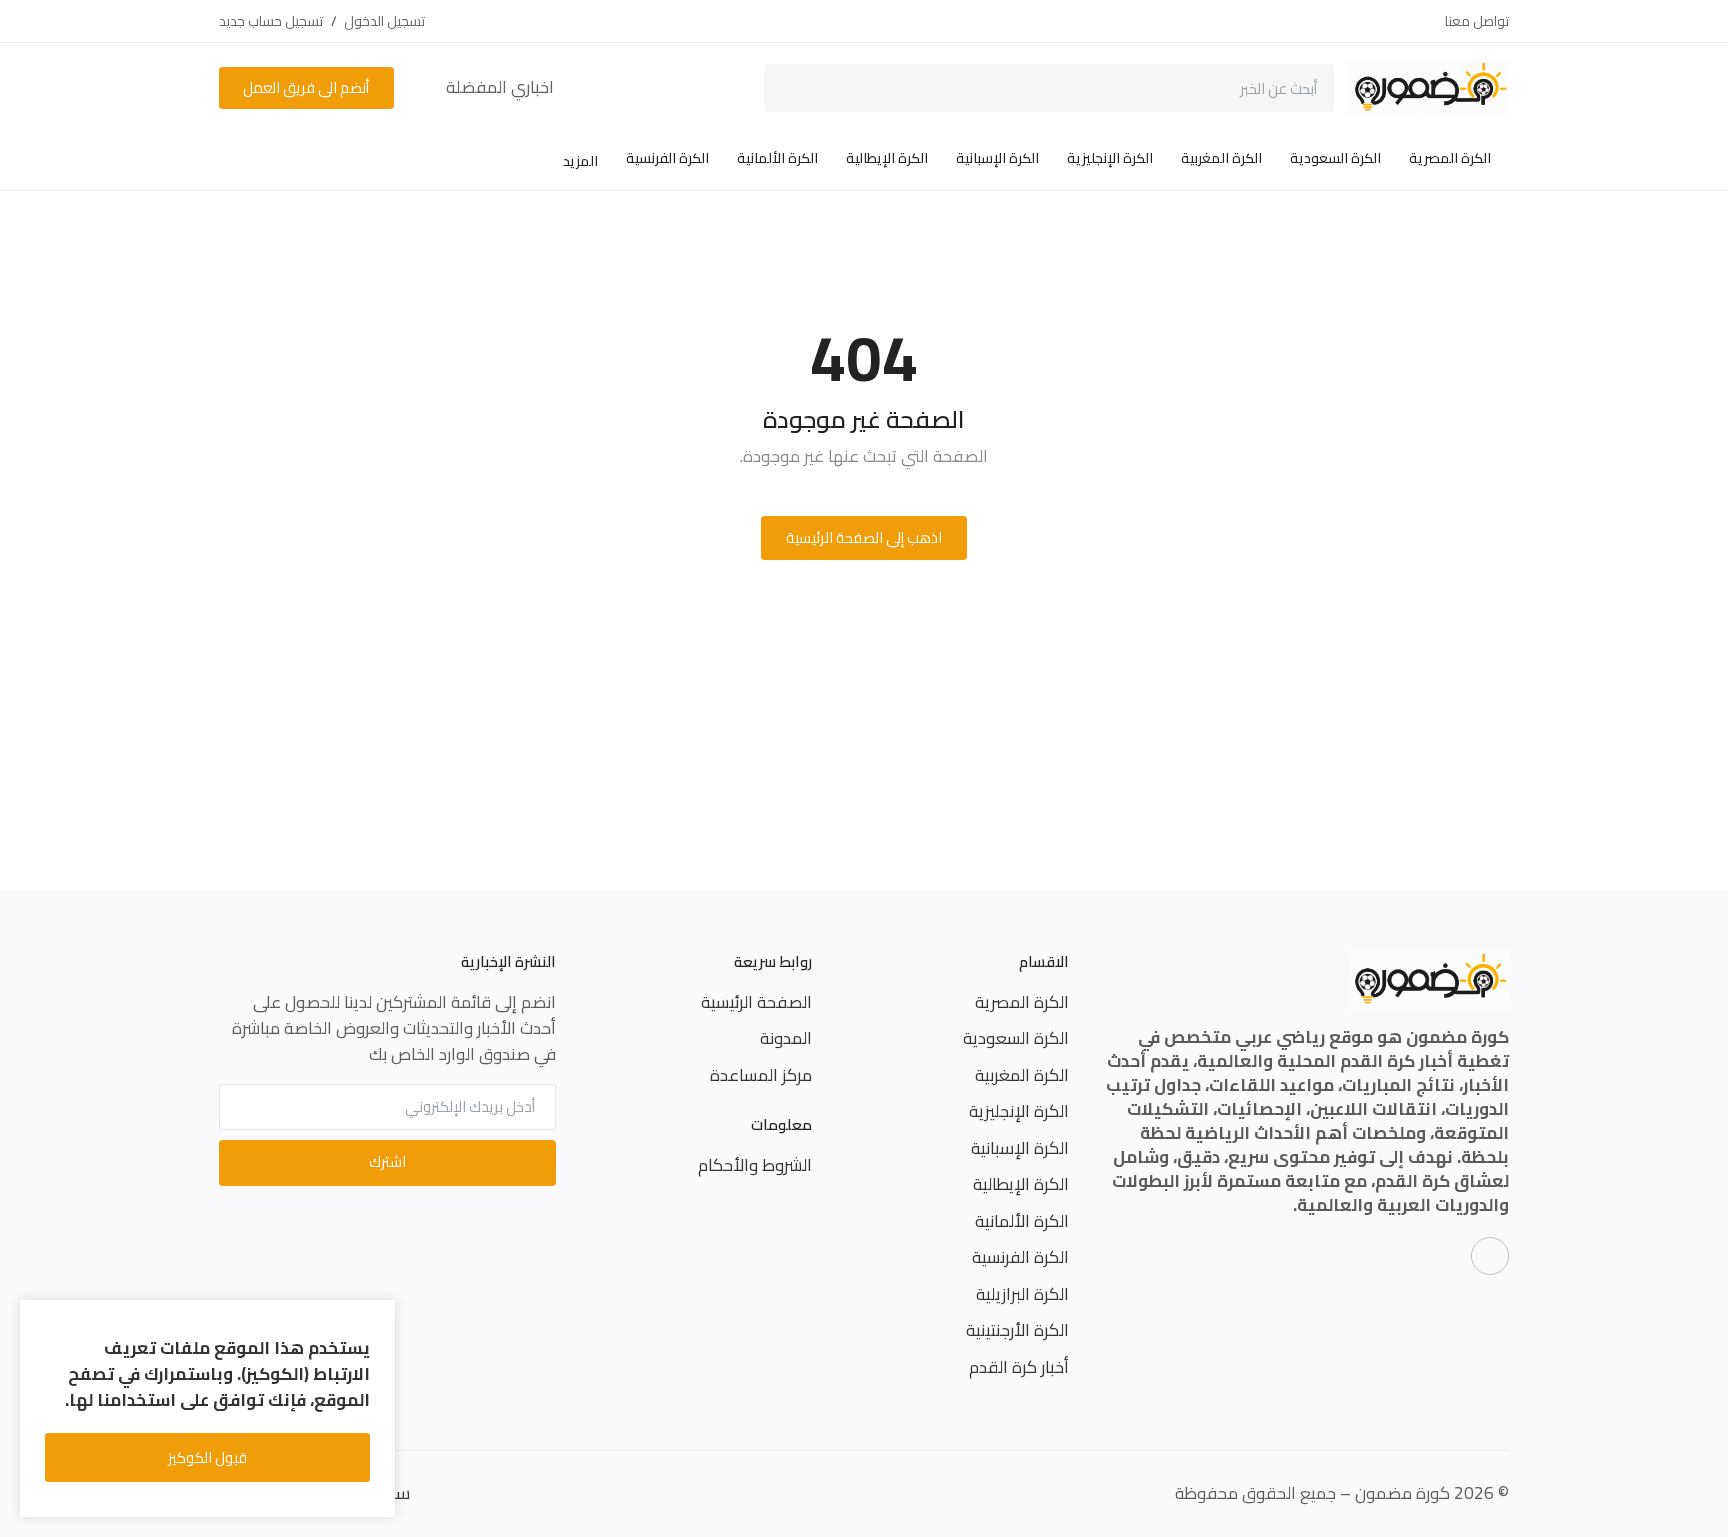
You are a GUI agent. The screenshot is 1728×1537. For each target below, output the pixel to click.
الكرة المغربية (1221, 158)
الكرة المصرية (1450, 158)
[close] (376, 1319)
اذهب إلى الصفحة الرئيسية (864, 537)
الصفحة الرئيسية (756, 1002)
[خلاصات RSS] (1490, 1256)
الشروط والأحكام (755, 1165)
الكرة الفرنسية (667, 158)
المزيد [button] (579, 161)
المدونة (786, 1038)
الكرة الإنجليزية (1110, 158)
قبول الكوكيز (207, 1457)
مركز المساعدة (761, 1075)
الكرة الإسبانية (997, 158)
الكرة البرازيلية (1022, 1294)
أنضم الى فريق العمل (306, 87)
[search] (793, 88)
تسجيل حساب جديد (271, 21)
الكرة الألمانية (777, 158)
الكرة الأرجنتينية (1017, 1330)
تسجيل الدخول (384, 21)
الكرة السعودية (1335, 158)
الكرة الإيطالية (887, 158)
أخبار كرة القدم (1019, 1367)
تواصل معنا (1477, 21)
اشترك (387, 1161)
